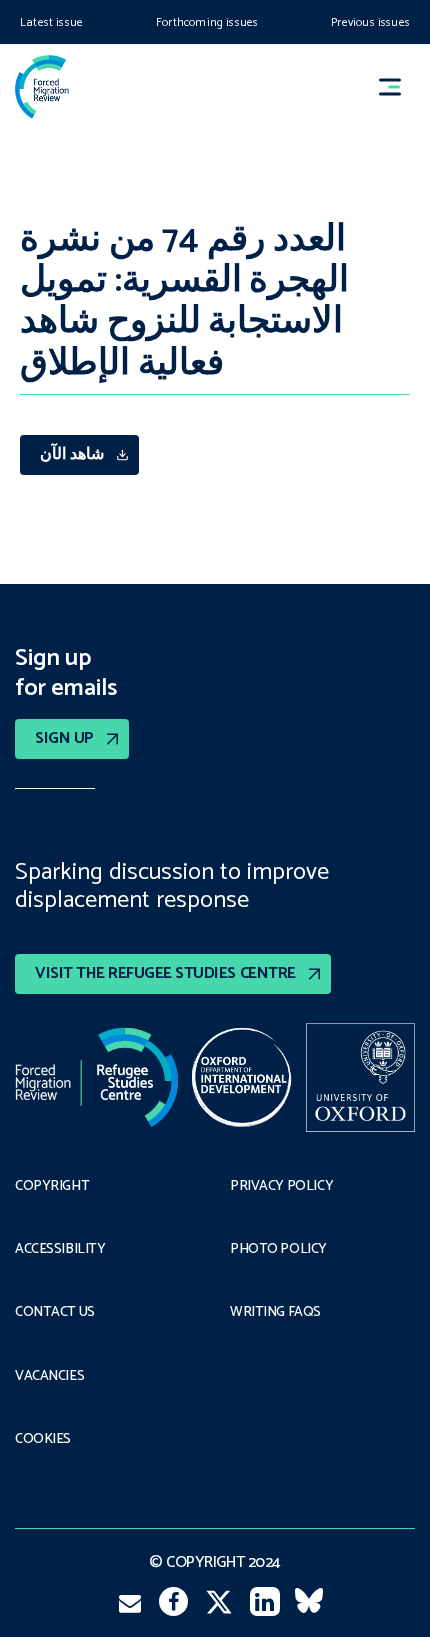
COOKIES (43, 1440)
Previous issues (370, 22)
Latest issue (51, 22)
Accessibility (60, 1250)
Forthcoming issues (207, 22)
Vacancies (49, 1377)
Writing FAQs (275, 1313)
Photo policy (278, 1250)
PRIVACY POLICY (281, 1187)
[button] (399, 86)
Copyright (52, 1187)
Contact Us (55, 1313)
